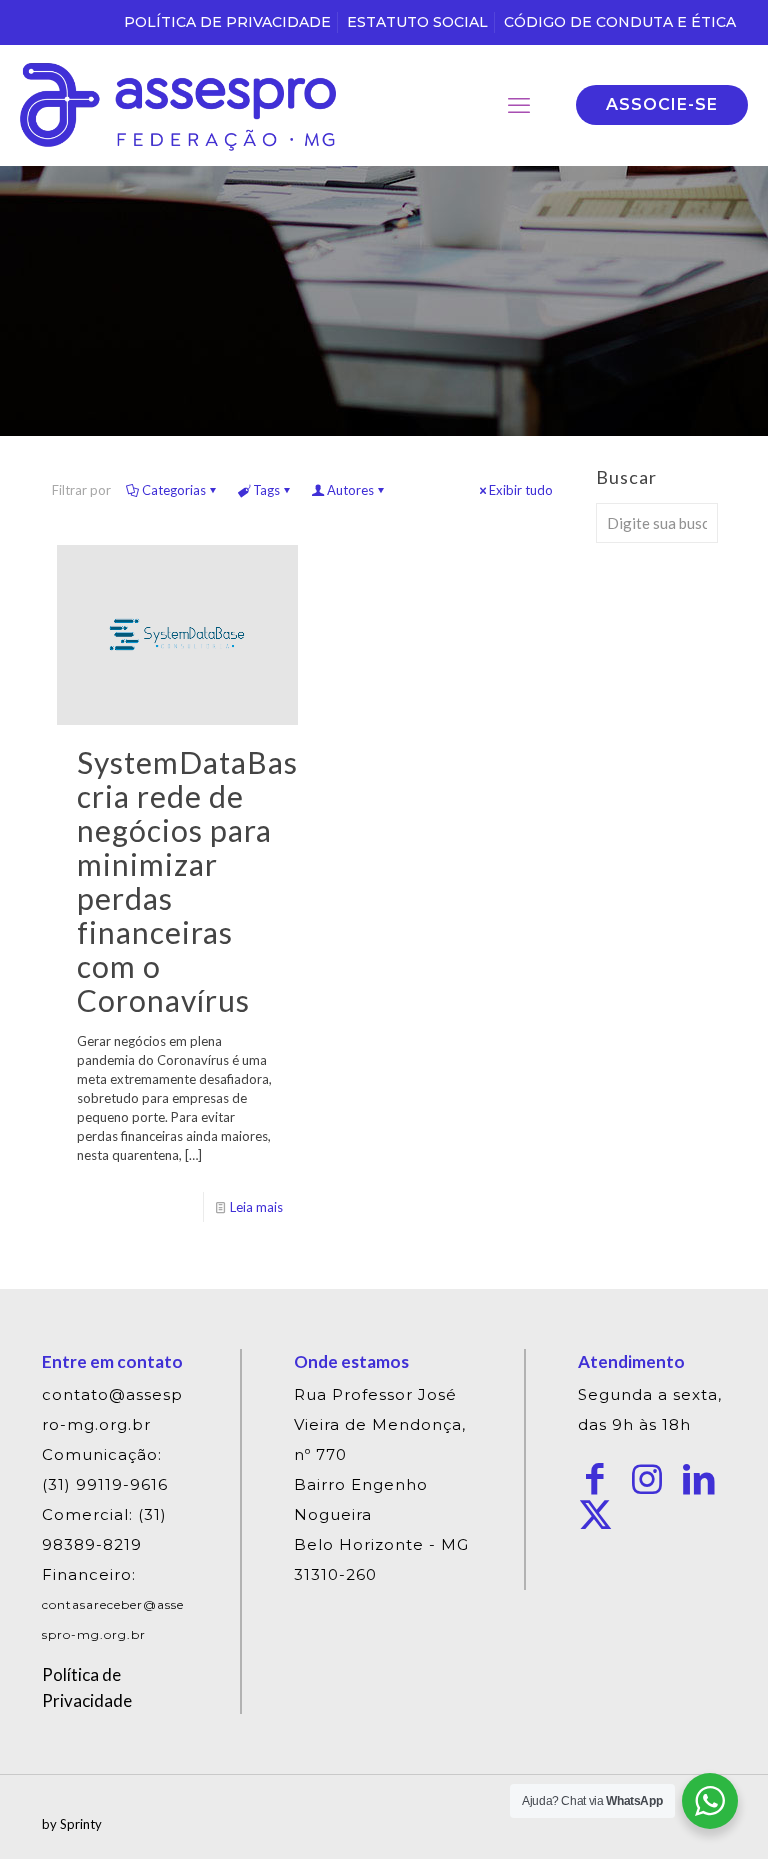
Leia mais (256, 1207)
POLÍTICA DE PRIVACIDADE (227, 22)
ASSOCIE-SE (662, 104)
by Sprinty (72, 1824)
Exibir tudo (521, 490)
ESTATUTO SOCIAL (417, 22)
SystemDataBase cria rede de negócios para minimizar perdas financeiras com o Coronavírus (196, 881)
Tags (266, 490)
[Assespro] (178, 105)
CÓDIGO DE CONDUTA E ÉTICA (620, 22)
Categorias (174, 490)
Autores (350, 490)
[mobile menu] (519, 105)
